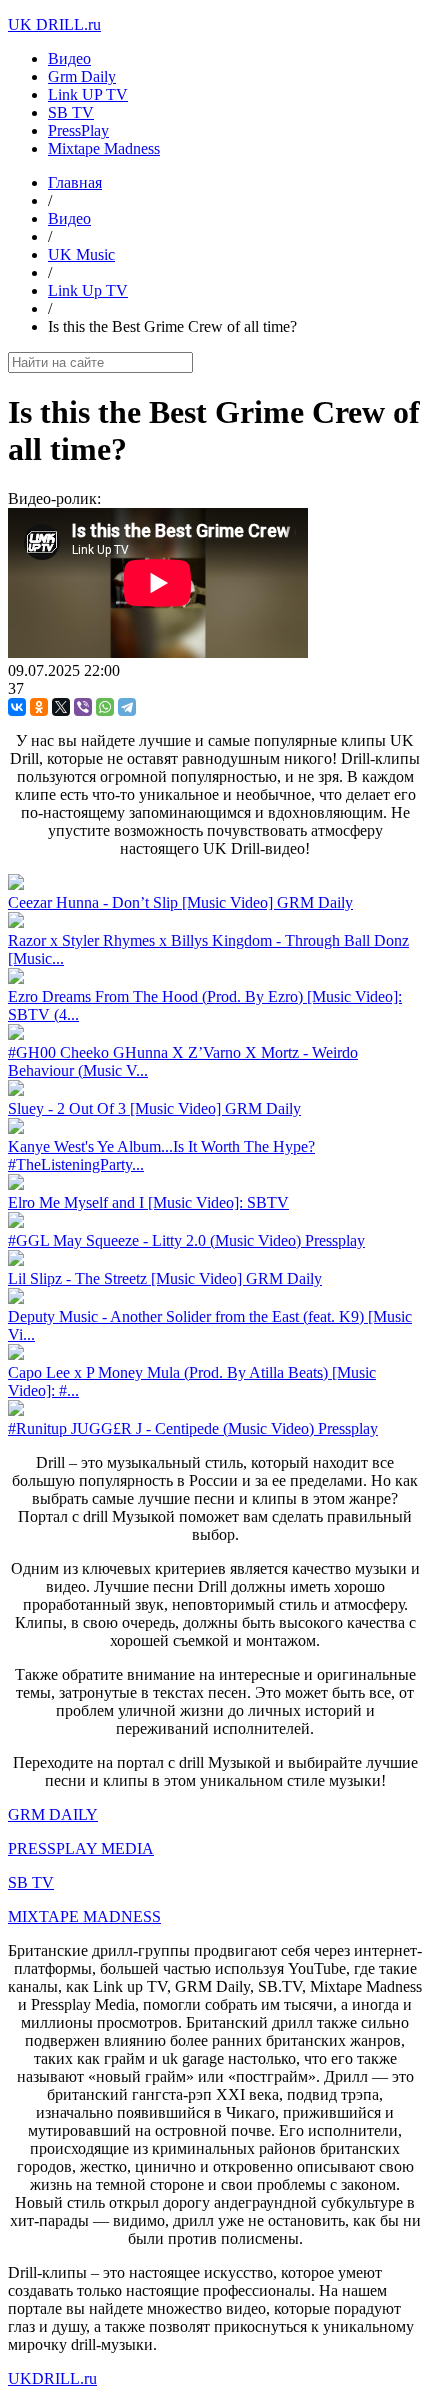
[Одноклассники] (39, 707)
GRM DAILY (53, 1814)
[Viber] (83, 707)
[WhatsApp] (105, 707)
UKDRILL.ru (52, 2378)
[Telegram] (127, 707)
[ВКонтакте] (17, 707)
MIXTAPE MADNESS (84, 1916)
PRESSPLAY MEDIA (81, 1848)
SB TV (31, 1882)
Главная (75, 182)
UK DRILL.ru (54, 24)
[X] (61, 707)
